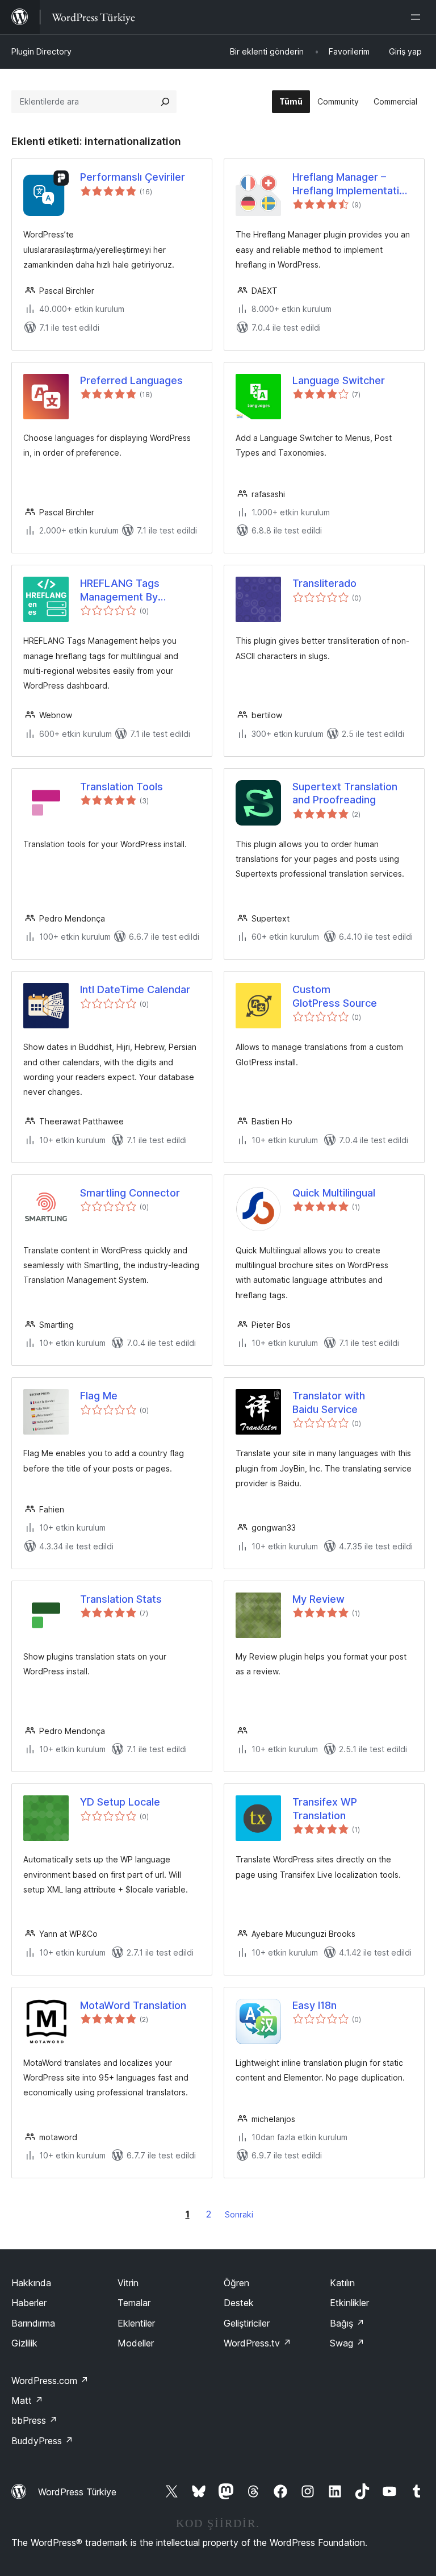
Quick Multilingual (334, 1193)
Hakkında (31, 2283)
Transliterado (324, 583)
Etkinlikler (349, 2303)
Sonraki (239, 2214)
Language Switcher (339, 380)
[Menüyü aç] (418, 17)
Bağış (347, 2323)
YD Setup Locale (120, 1802)
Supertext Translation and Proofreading (345, 793)
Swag (347, 2343)
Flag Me (99, 1396)
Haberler (29, 2303)
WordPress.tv (257, 2343)
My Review (318, 1599)
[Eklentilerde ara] (165, 102)
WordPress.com (50, 2381)
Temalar (134, 2303)
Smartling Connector (130, 1193)
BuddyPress (42, 2441)
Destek (239, 2303)
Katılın (342, 2283)
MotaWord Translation (133, 2005)
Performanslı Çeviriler (133, 177)
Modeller (136, 2343)
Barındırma (33, 2323)
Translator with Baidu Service (329, 1402)
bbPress (34, 2420)
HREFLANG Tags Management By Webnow (120, 590)
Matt (27, 2400)
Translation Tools (121, 787)
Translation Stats (121, 1599)
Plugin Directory (41, 51)
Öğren (236, 2283)
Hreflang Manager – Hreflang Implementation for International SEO (352, 184)
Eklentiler (136, 2323)
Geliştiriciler (247, 2323)
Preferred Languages (131, 380)
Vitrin (128, 2283)
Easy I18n (315, 2005)
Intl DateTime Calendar (135, 989)
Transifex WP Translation (325, 1808)
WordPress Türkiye (77, 2492)
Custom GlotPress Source (335, 996)
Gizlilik (24, 2343)
